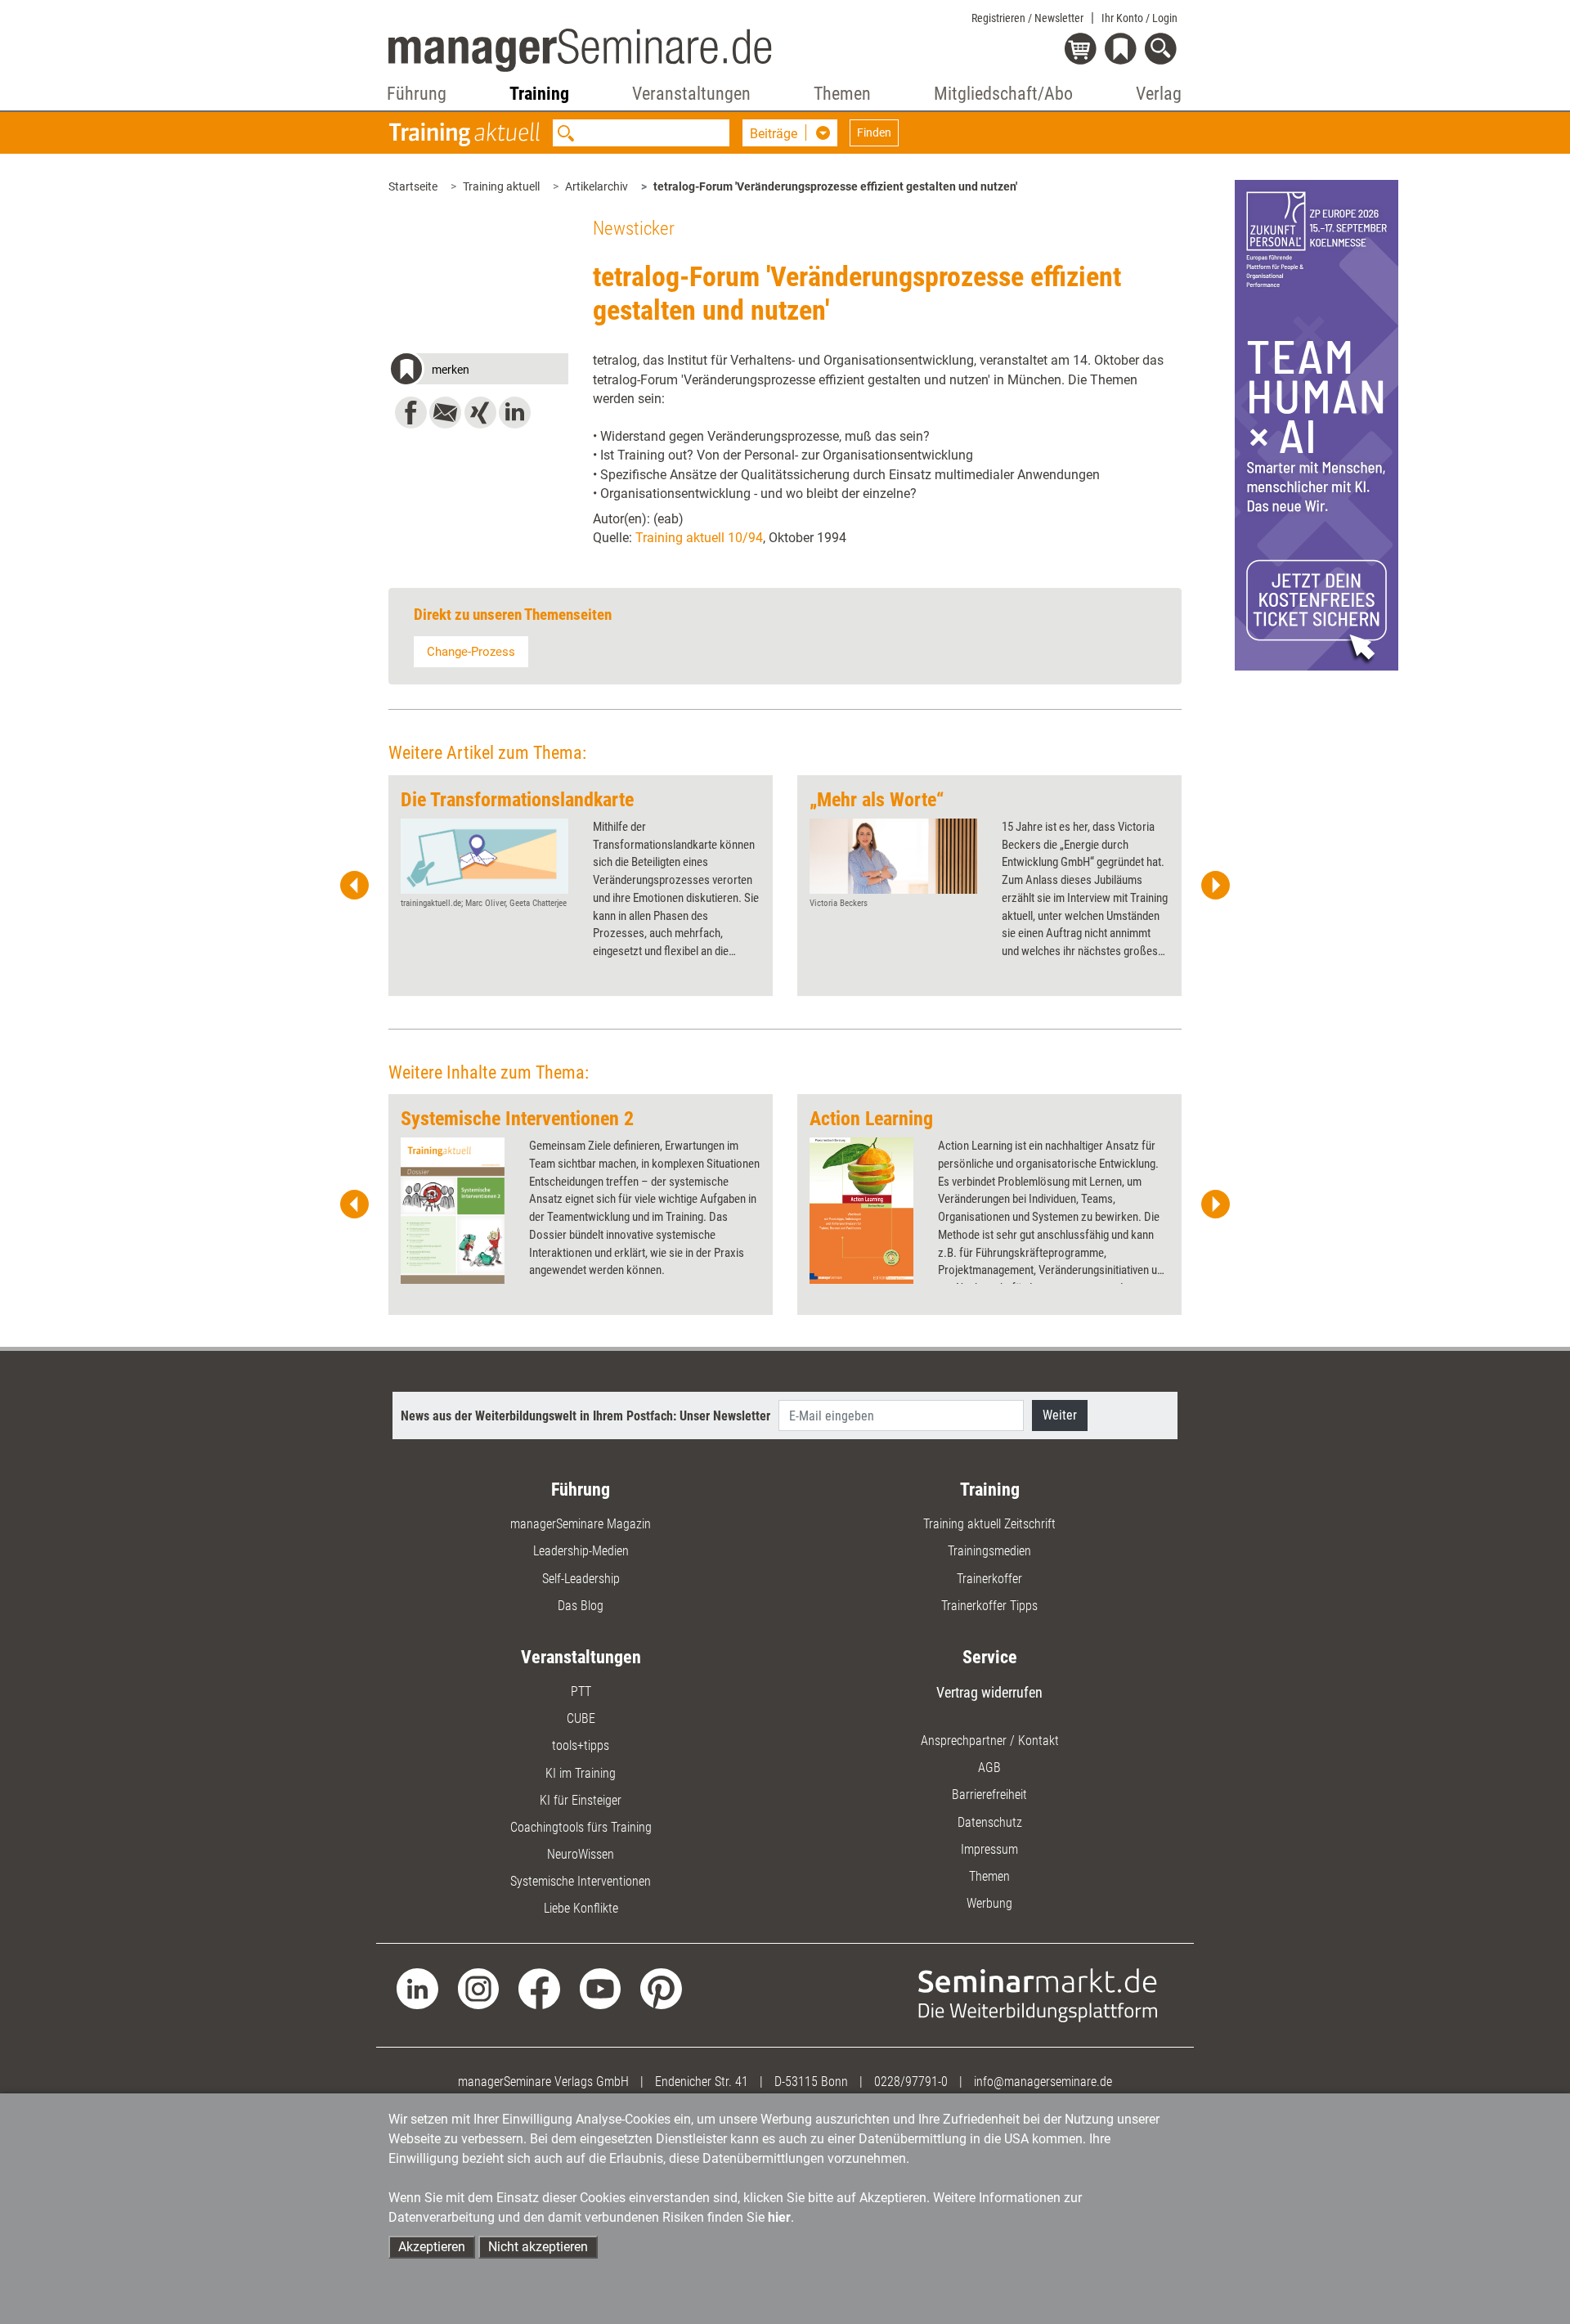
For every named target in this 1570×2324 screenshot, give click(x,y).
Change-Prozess (471, 652)
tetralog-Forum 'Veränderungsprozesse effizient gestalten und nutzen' (835, 186)
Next (1215, 886)
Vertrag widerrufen (989, 1692)
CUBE (581, 1718)
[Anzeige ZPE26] (1317, 424)
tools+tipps (581, 1745)
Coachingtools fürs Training (581, 1827)
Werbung (989, 1903)
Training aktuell (501, 186)
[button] (478, 371)
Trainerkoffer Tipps (989, 1606)
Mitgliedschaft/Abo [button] (1003, 94)
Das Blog (581, 1606)
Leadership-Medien (581, 1551)
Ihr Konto (1139, 18)
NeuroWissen (581, 1854)
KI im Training (581, 1773)
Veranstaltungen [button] (691, 94)
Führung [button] (417, 94)
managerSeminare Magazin (581, 1524)
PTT (581, 1691)
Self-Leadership (581, 1579)
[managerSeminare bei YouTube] (601, 1988)
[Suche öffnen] (1163, 50)
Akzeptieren (432, 2247)
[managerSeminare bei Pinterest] (661, 1988)
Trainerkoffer (989, 1579)
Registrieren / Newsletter (1027, 18)
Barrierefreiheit (989, 1795)
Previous (355, 886)
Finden (874, 132)
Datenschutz (990, 1822)
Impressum (989, 1849)
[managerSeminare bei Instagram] (479, 1988)
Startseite (413, 186)
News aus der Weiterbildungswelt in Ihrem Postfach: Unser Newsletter (585, 1416)
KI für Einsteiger (581, 1800)
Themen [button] (842, 94)
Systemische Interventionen (581, 1881)
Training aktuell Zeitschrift (989, 1524)
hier (779, 2217)
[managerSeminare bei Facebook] (539, 1988)
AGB (989, 1768)
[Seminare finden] (1038, 1994)
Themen (989, 1876)
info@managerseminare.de (1043, 2082)
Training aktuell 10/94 (699, 538)
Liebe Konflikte (581, 1908)
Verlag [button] (1159, 94)
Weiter (1060, 1415)
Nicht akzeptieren (538, 2247)
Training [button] (539, 94)
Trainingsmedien (989, 1551)
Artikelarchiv (597, 186)
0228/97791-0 (911, 2082)
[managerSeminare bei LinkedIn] (417, 1988)
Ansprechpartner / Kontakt (990, 1741)
